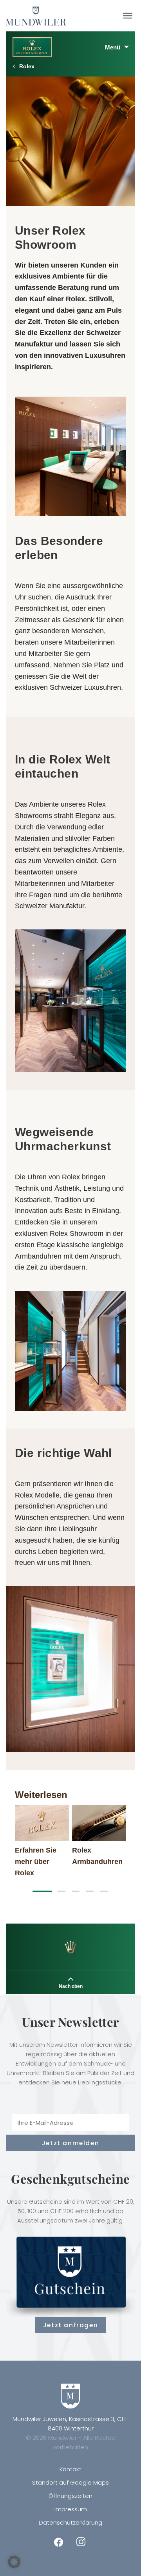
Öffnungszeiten (70, 2496)
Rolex (27, 66)
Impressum (71, 2509)
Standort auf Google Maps (70, 2482)
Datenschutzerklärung (70, 2522)
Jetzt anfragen (70, 2325)
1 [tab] (42, 1891)
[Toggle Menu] (128, 16)
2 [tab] (61, 1891)
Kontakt (70, 2469)
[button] (14, 2562)
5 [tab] (104, 1891)
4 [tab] (90, 1891)
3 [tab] (76, 1891)
